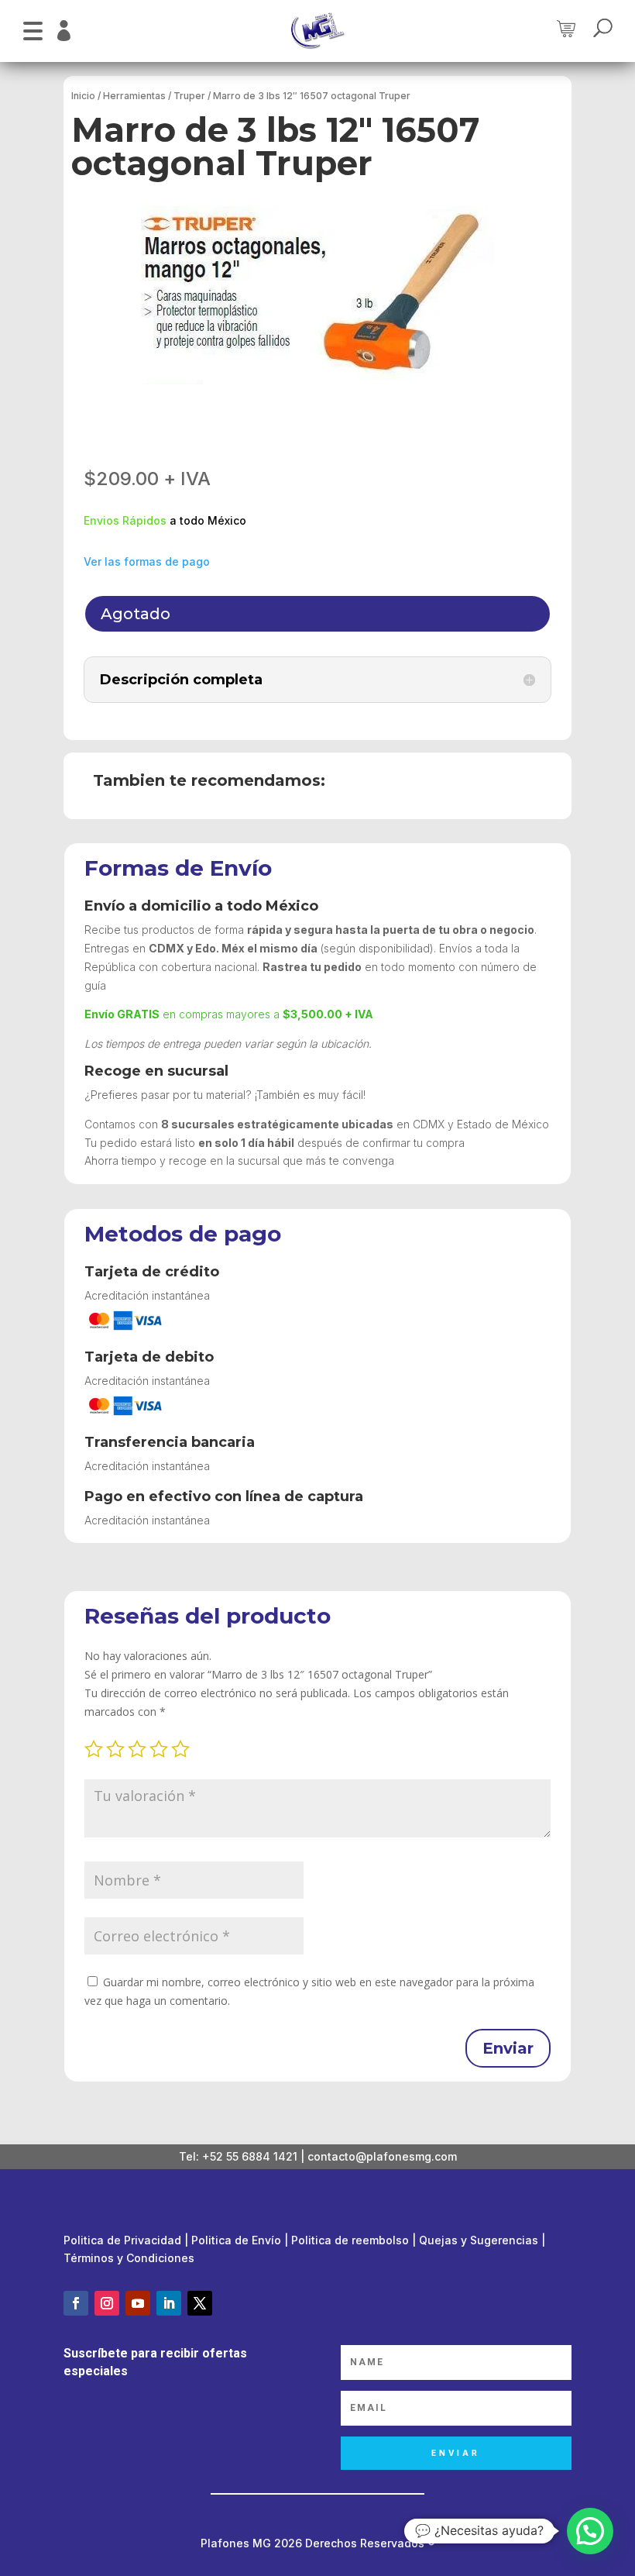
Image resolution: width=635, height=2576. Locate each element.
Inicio (83, 96)
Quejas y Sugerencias (479, 2240)
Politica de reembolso (350, 2240)
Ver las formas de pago (147, 561)
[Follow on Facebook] (76, 2303)
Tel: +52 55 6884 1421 (238, 2156)
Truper (189, 96)
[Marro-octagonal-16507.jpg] (317, 295)
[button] (33, 29)
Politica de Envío (236, 2240)
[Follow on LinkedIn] (169, 2303)
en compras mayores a (229, 1014)
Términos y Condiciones (129, 2258)
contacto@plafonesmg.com (382, 2156)
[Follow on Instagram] (107, 2303)
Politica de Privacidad (122, 2240)
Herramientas (134, 96)
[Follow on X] (200, 2303)
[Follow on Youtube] (138, 2303)
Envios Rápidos (125, 520)
